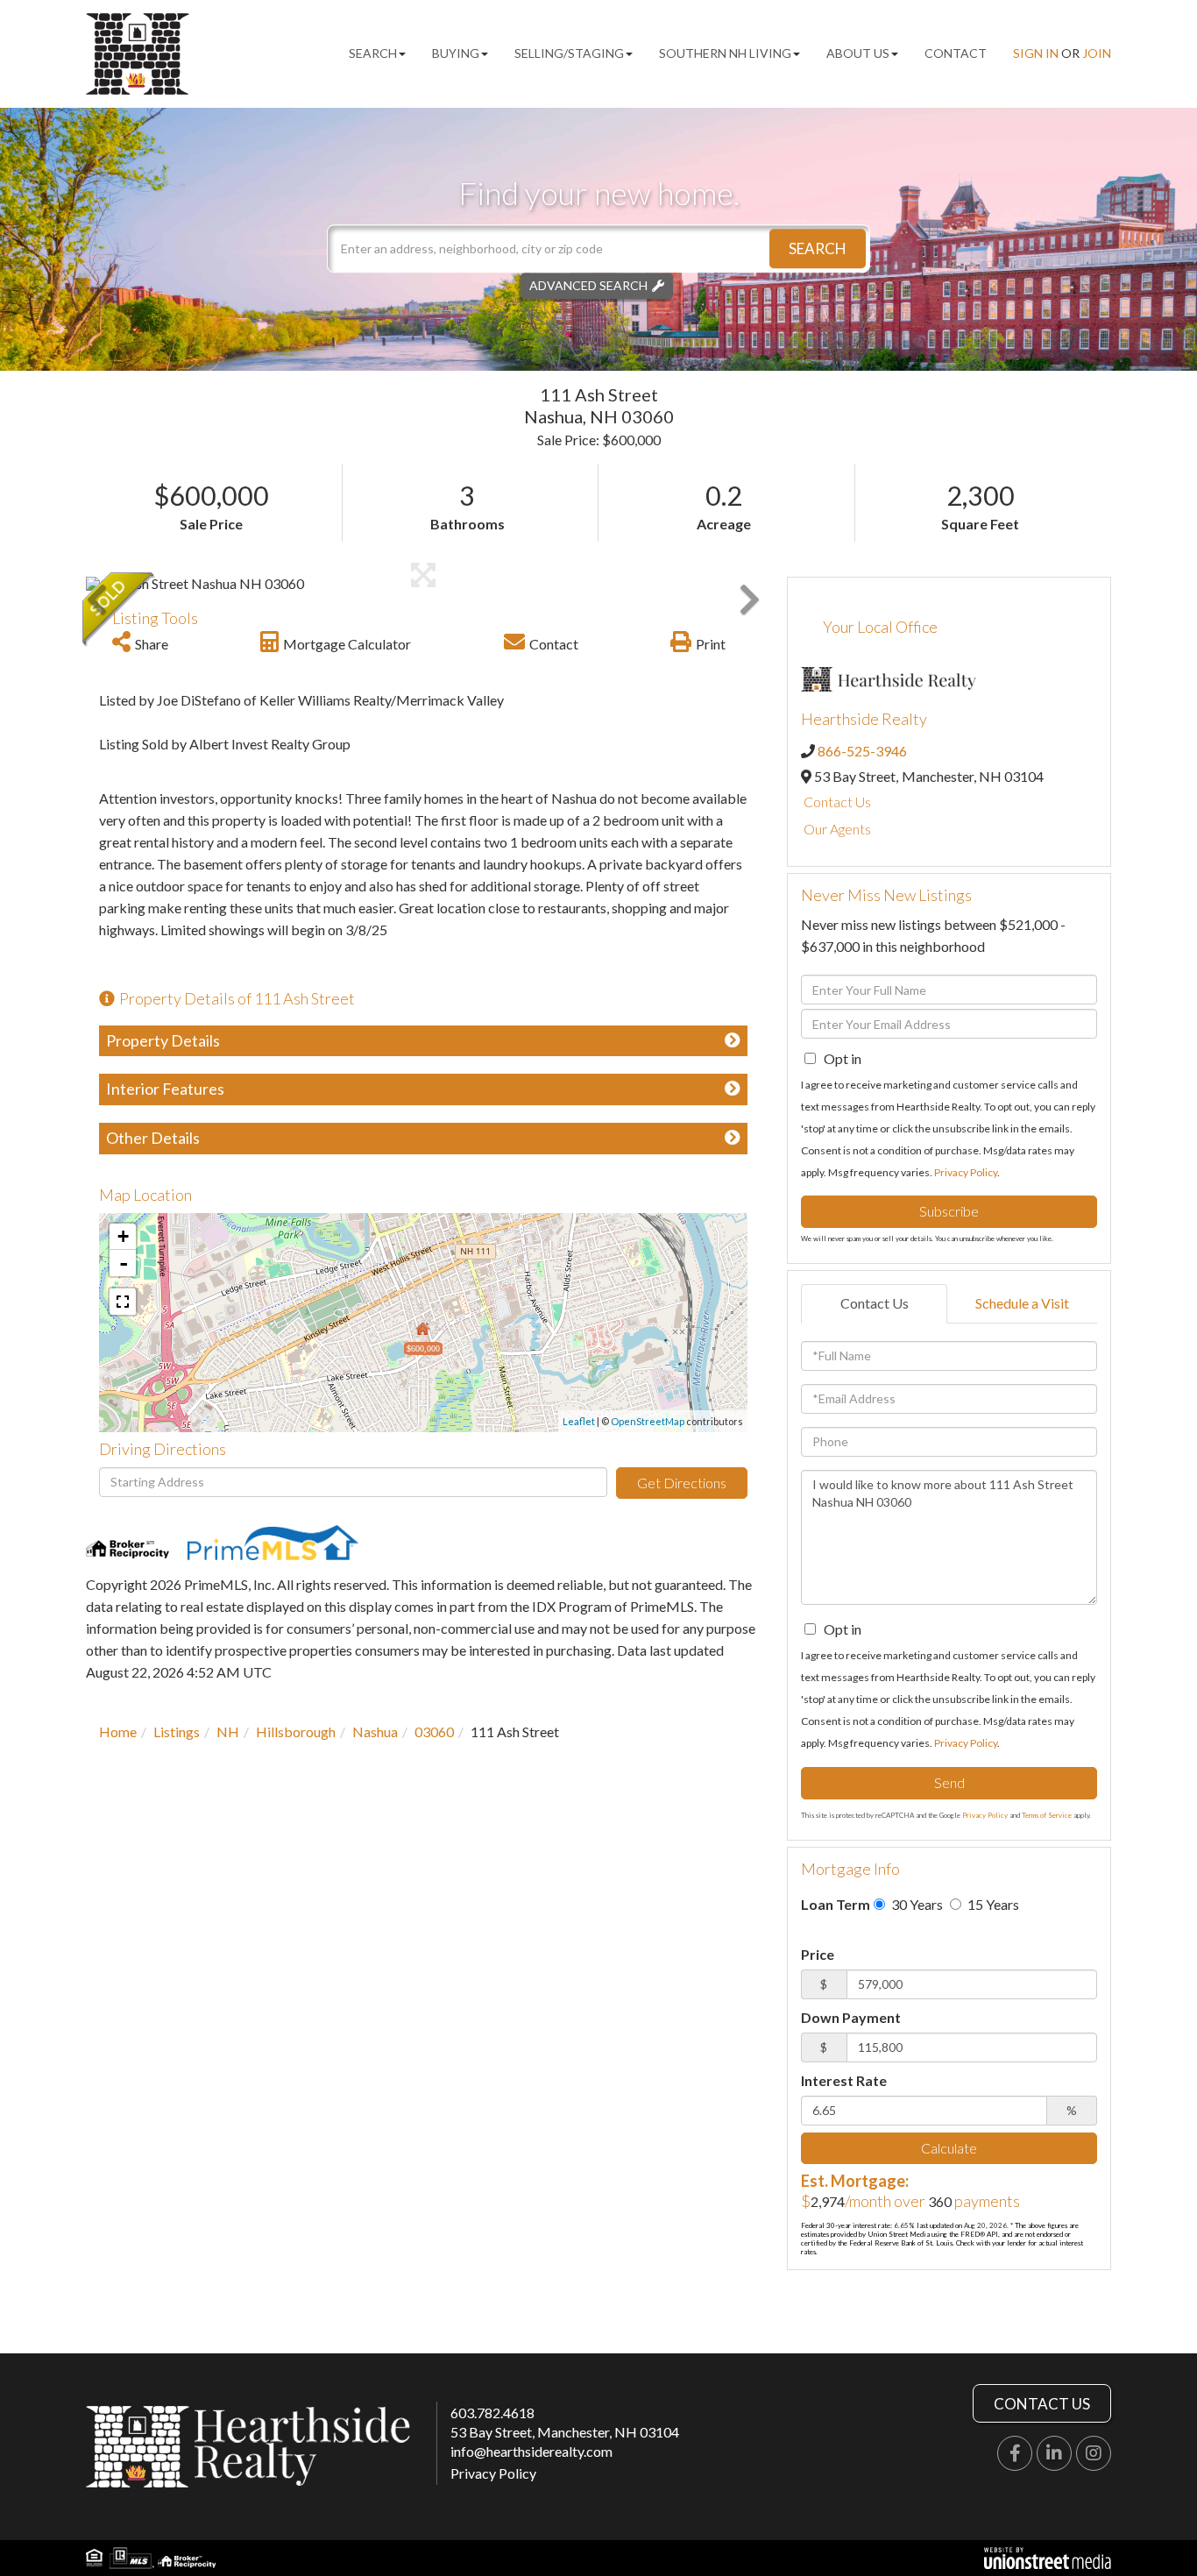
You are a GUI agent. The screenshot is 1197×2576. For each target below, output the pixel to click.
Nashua (375, 1732)
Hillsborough (296, 1732)
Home (118, 1732)
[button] (818, 248)
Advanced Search (588, 285)
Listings (177, 1732)
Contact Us (837, 802)
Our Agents (837, 829)
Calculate (949, 2148)
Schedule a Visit (1022, 1303)
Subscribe (949, 1211)
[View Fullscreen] (123, 1302)
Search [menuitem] (373, 53)
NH (228, 1732)
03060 (434, 1732)
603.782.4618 (492, 2413)
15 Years (992, 1904)
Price (818, 1954)
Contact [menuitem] (956, 53)
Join (1097, 53)
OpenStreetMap (648, 1421)
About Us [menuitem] (858, 53)
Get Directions (682, 1483)
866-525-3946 (862, 751)
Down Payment (851, 2017)
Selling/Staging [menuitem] (569, 53)
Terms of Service (1047, 1815)
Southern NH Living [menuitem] (725, 53)
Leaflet (579, 1421)
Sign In (1036, 53)
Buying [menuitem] (456, 53)
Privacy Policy (966, 1172)
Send (949, 1782)
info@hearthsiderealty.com (531, 2451)
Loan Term (836, 1904)
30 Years (916, 1904)
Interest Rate (844, 2080)
